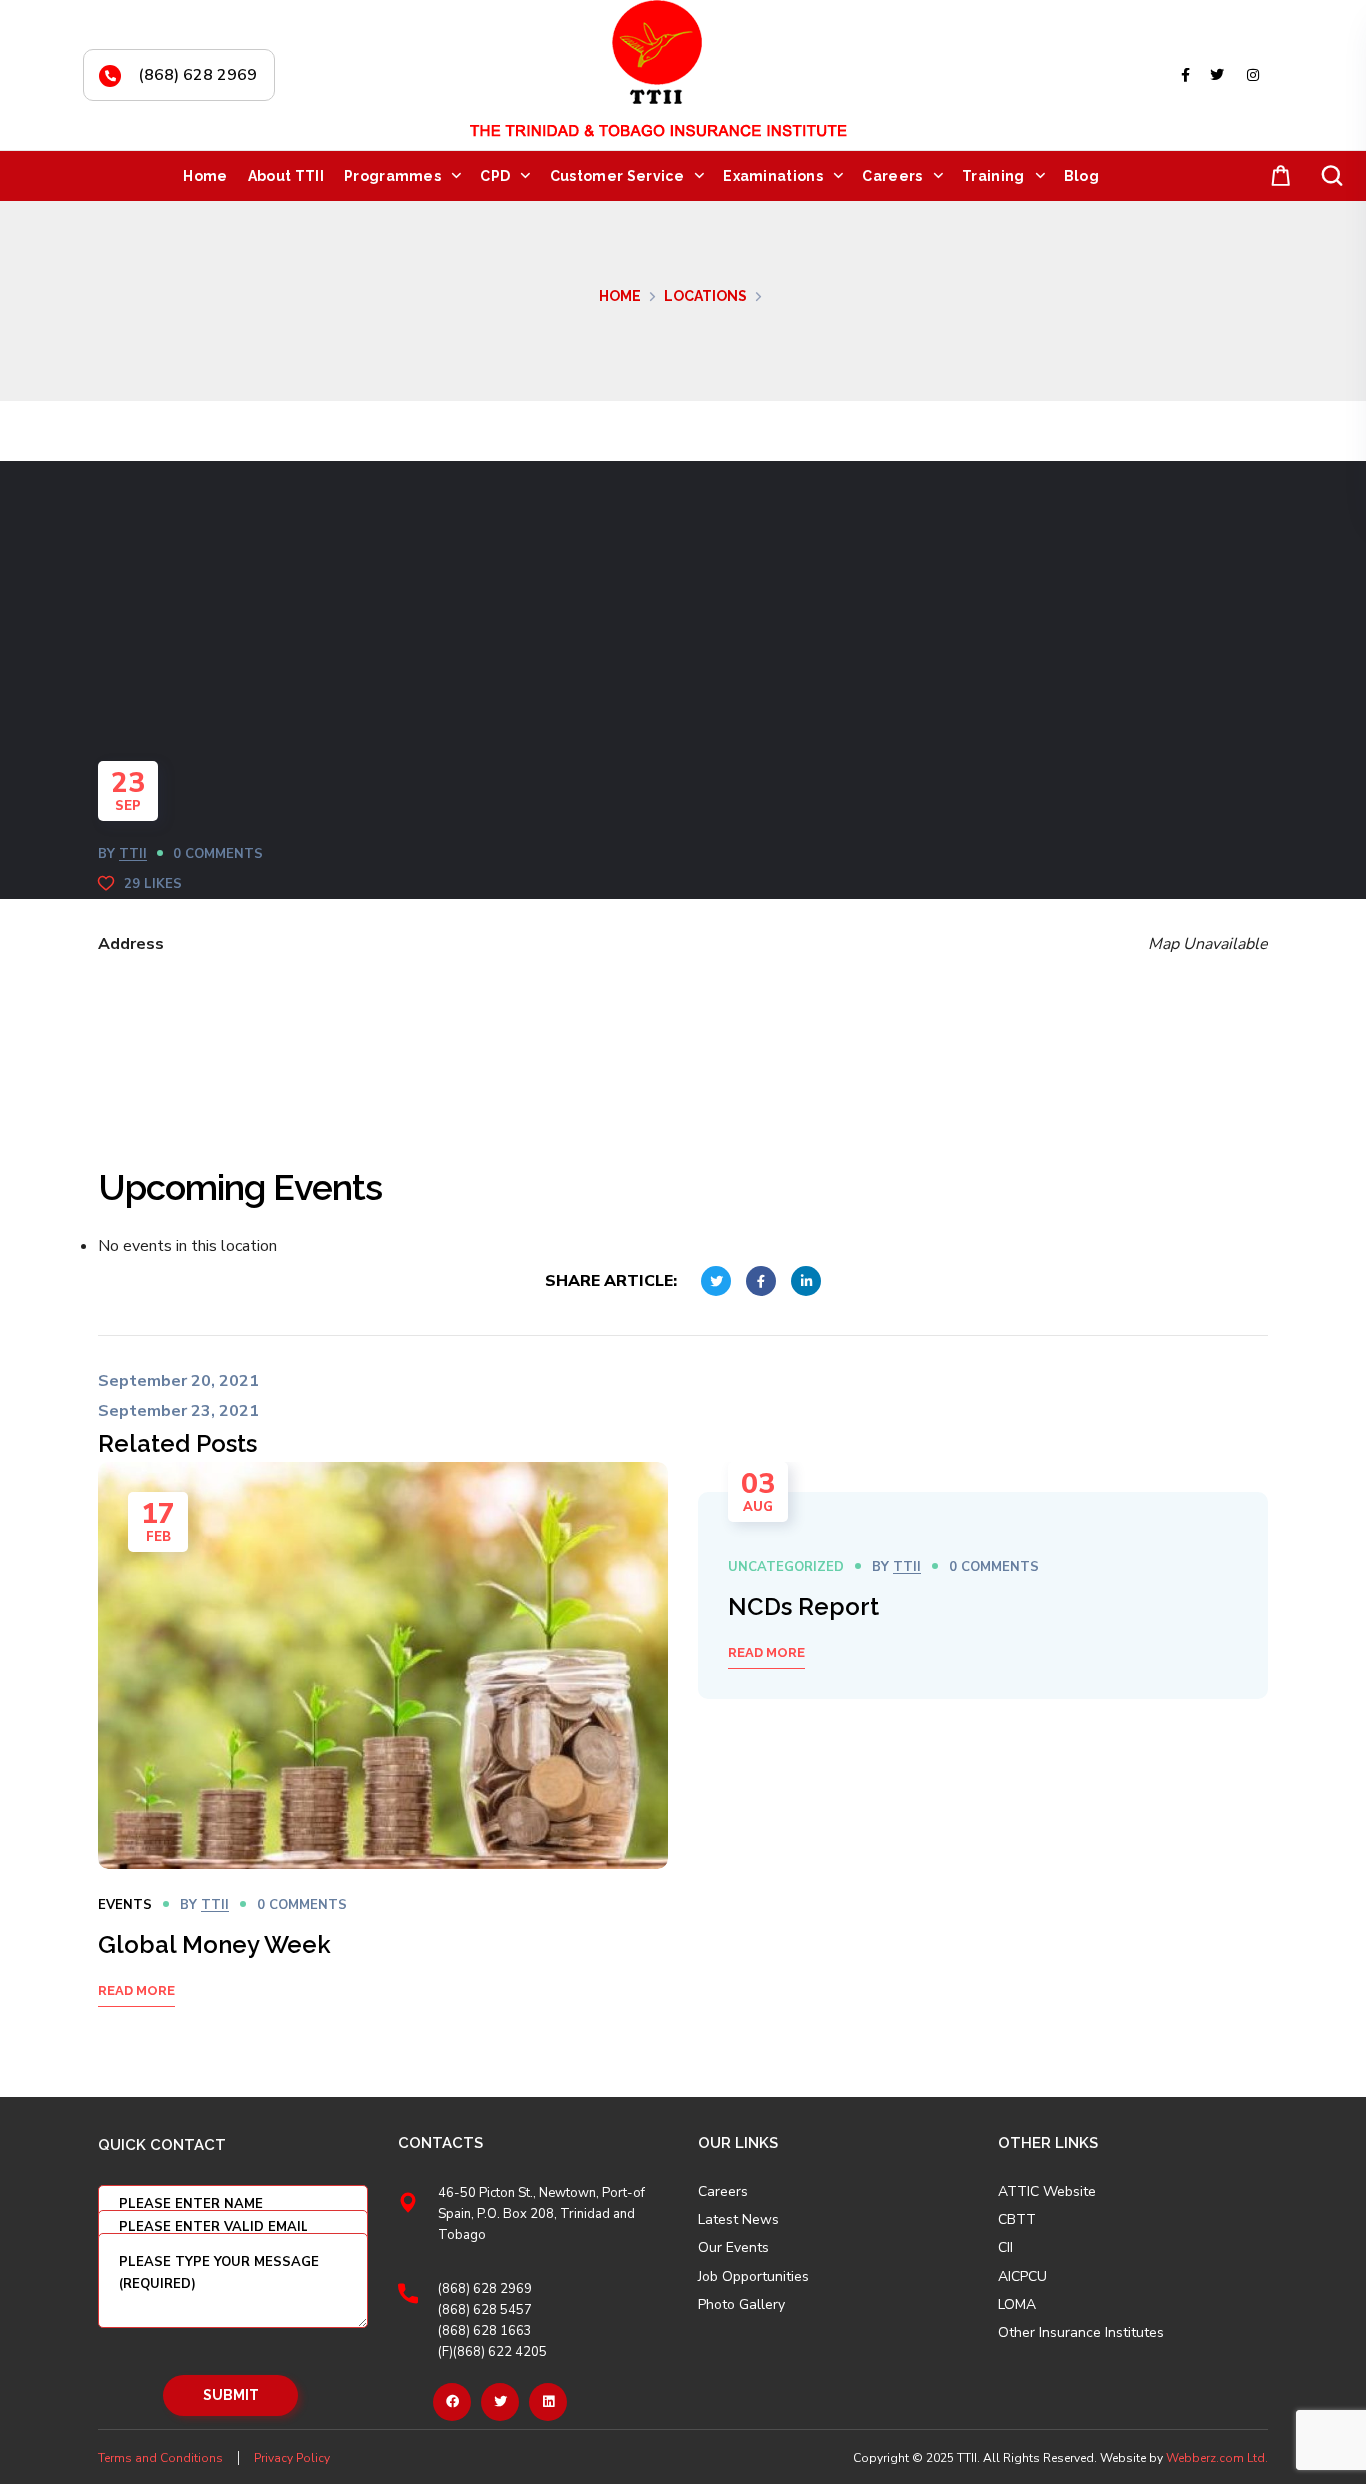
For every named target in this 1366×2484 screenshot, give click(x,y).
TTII (133, 854)
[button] (1277, 176)
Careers (723, 2192)
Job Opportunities (753, 2277)
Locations (705, 296)
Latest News (738, 2220)
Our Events (733, 2248)
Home (620, 296)
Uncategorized (786, 1567)
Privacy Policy (292, 2458)
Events (125, 1905)
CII (1005, 2248)
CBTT (1017, 2220)
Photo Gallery (741, 2304)
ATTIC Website (1047, 2192)
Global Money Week (214, 1944)
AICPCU (1022, 2277)
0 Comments (218, 854)
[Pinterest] (548, 2402)
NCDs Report (803, 1606)
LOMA (1017, 2305)
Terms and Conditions (160, 2458)
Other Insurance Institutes (1081, 2333)
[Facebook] (452, 2402)
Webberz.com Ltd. (1217, 2458)
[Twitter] (500, 2402)
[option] (383, 1759)
